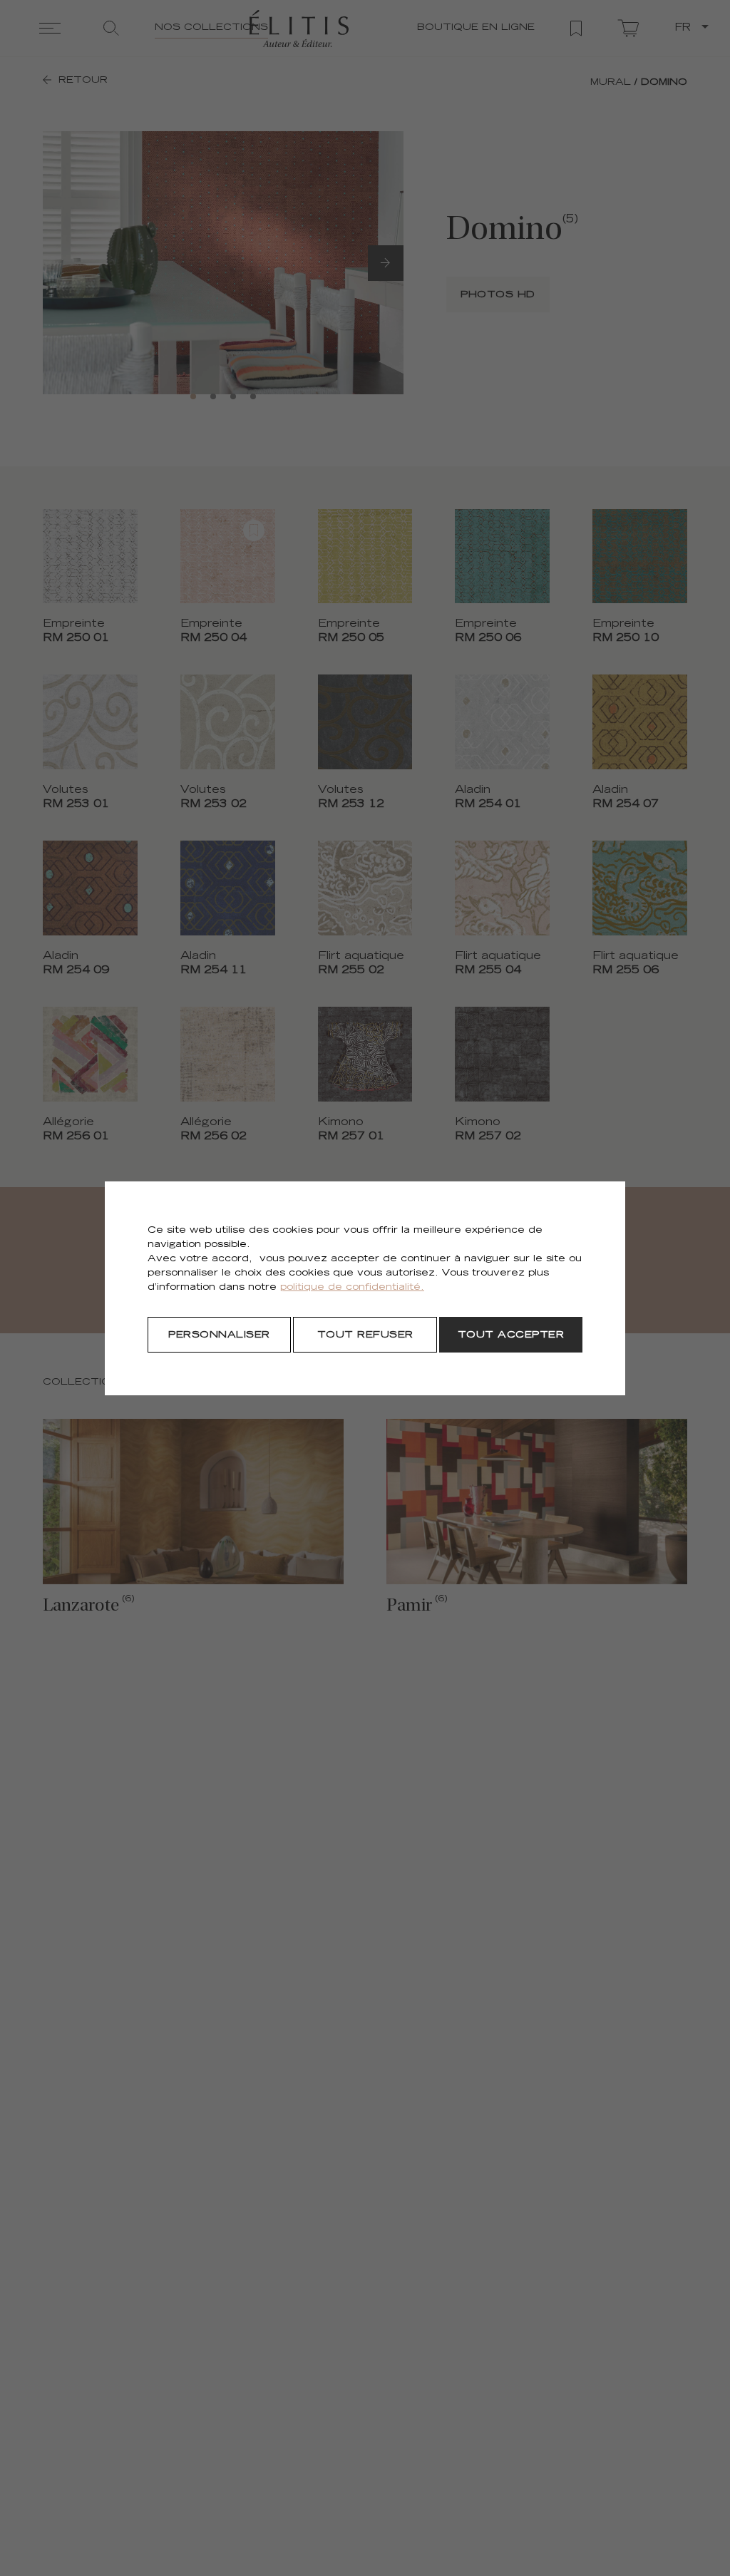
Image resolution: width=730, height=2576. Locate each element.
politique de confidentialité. (352, 1288)
